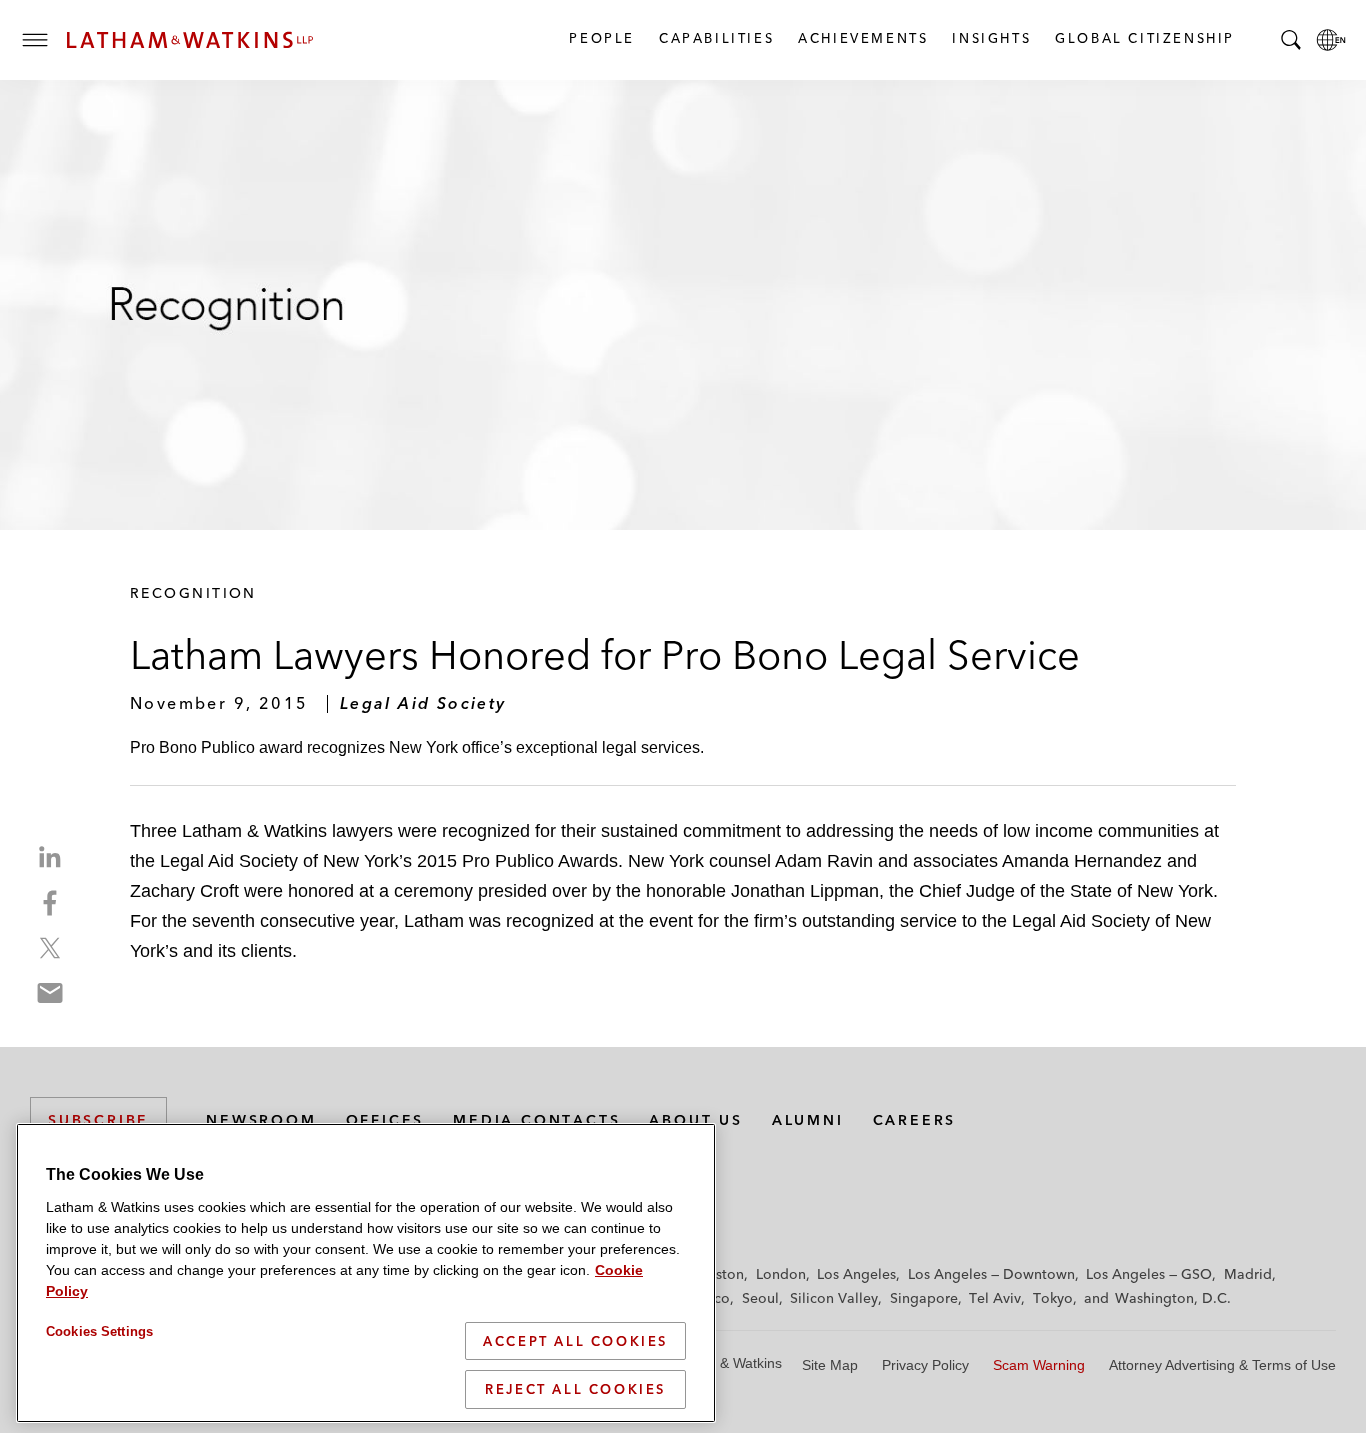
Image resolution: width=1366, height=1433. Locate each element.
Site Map (830, 1365)
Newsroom (261, 1120)
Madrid (1248, 1274)
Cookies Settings (99, 1331)
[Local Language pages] (1331, 40)
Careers (915, 1120)
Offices (385, 1120)
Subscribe (98, 1120)
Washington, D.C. (1173, 1298)
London (781, 1274)
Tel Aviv (995, 1298)
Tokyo (1053, 1298)
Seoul (760, 1298)
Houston (716, 1274)
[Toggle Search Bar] (1291, 40)
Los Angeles (856, 1274)
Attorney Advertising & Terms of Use (1222, 1365)
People (601, 38)
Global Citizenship (1144, 38)
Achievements (862, 38)
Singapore (924, 1298)
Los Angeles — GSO (1149, 1274)
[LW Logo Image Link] (190, 40)
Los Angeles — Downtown (991, 1274)
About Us (695, 1120)
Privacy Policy (925, 1365)
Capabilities (715, 38)
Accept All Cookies (575, 1341)
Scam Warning (1039, 1365)
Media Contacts (536, 1120)
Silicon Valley (834, 1298)
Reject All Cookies (575, 1389)
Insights (990, 38)
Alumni (808, 1120)
